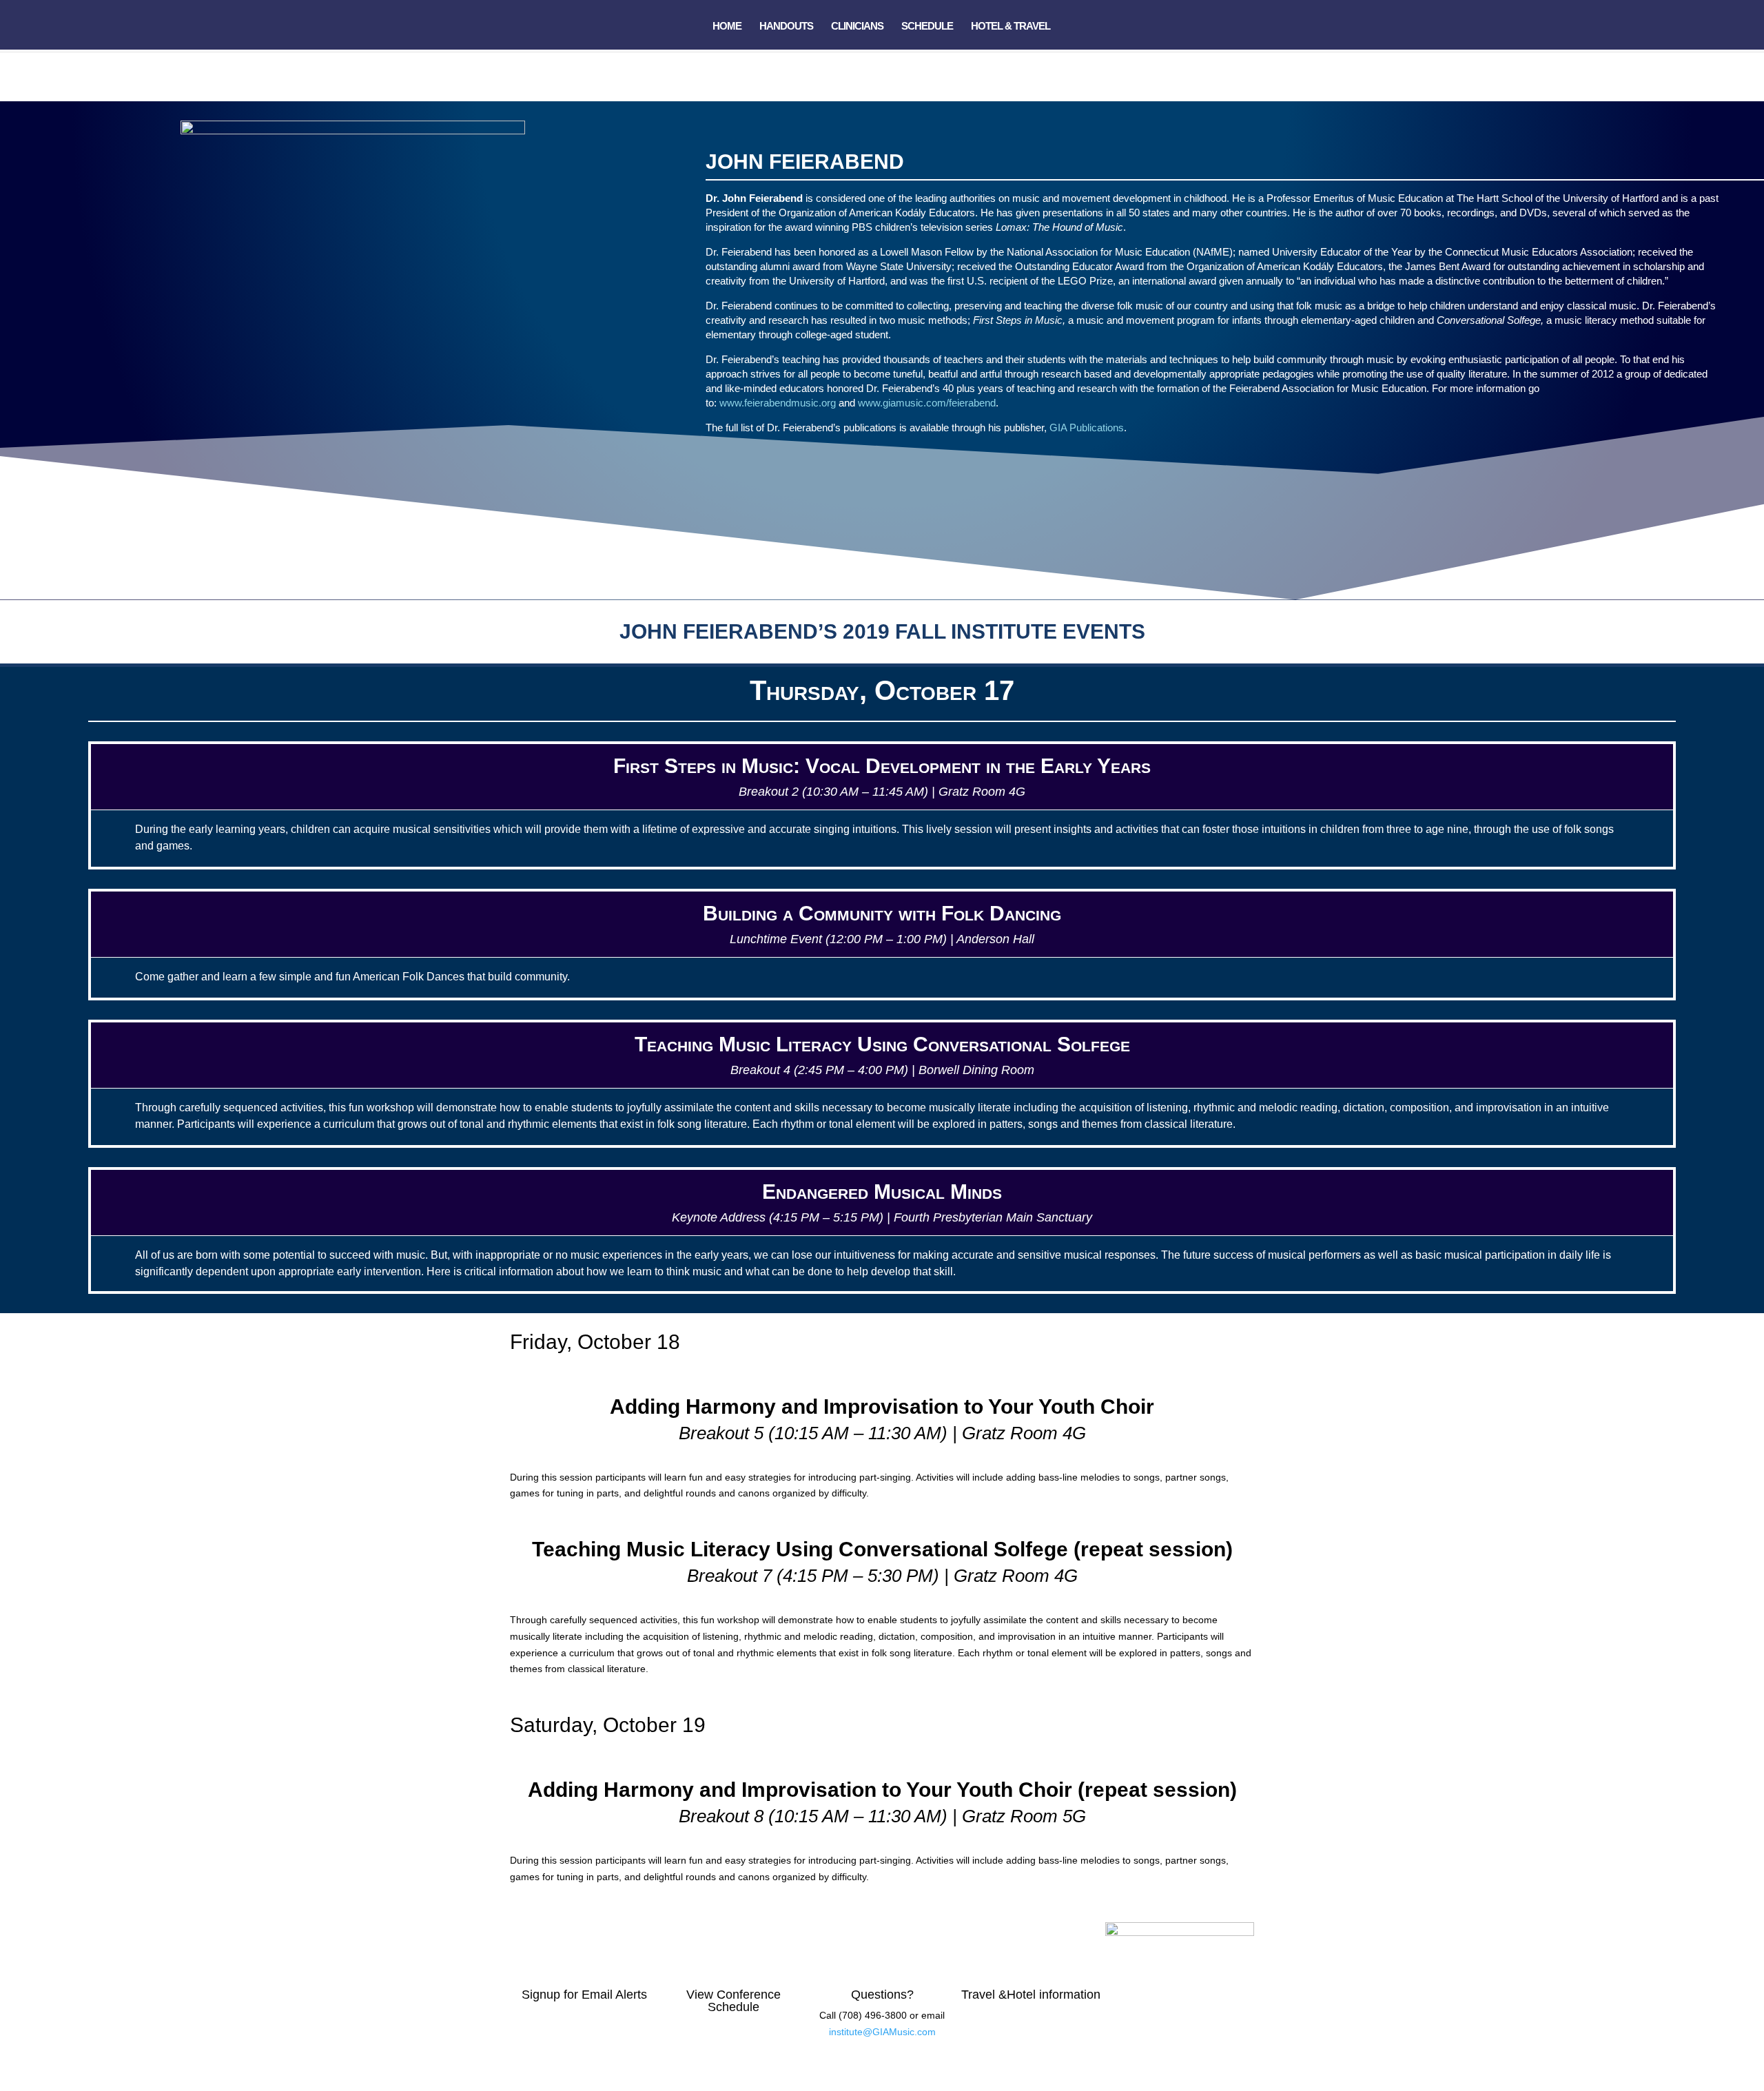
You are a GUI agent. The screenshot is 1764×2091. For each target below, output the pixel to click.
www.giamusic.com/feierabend (927, 403)
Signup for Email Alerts (584, 1995)
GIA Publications (1087, 428)
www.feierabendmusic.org (778, 403)
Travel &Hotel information (1031, 1995)
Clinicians (857, 27)
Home (727, 27)
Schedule (927, 27)
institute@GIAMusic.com (882, 2032)
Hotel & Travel (1011, 27)
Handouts (786, 27)
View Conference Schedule (734, 2001)
